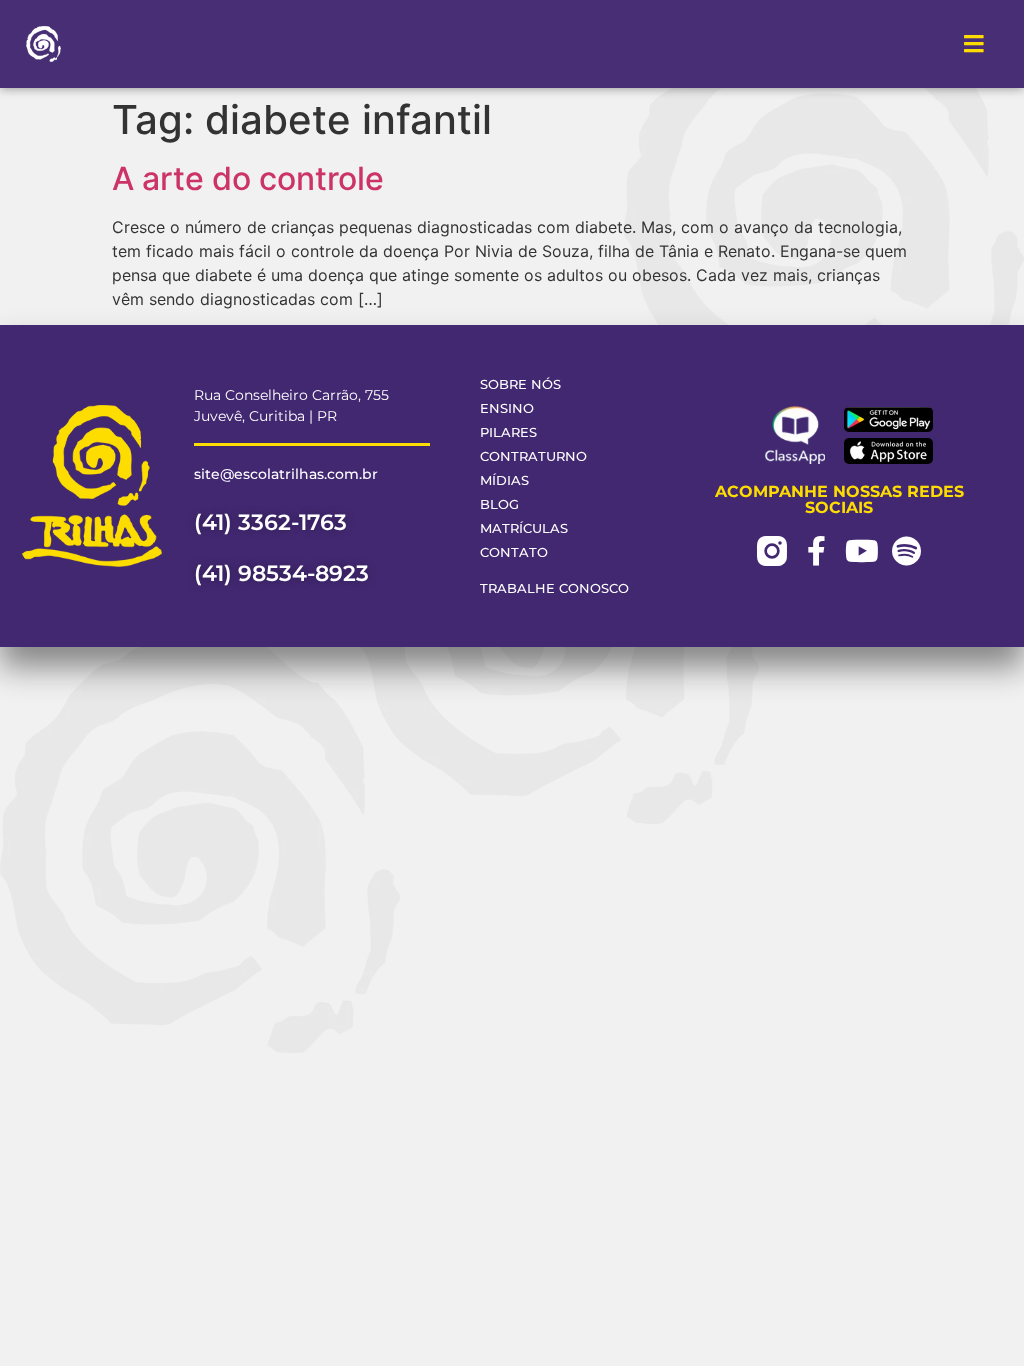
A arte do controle (248, 178)
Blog (499, 504)
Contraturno (533, 456)
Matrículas (524, 528)
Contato (514, 552)
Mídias (504, 480)
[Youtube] (862, 551)
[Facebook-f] (817, 551)
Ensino (507, 408)
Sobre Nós (520, 384)
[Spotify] (907, 551)
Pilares (508, 432)
